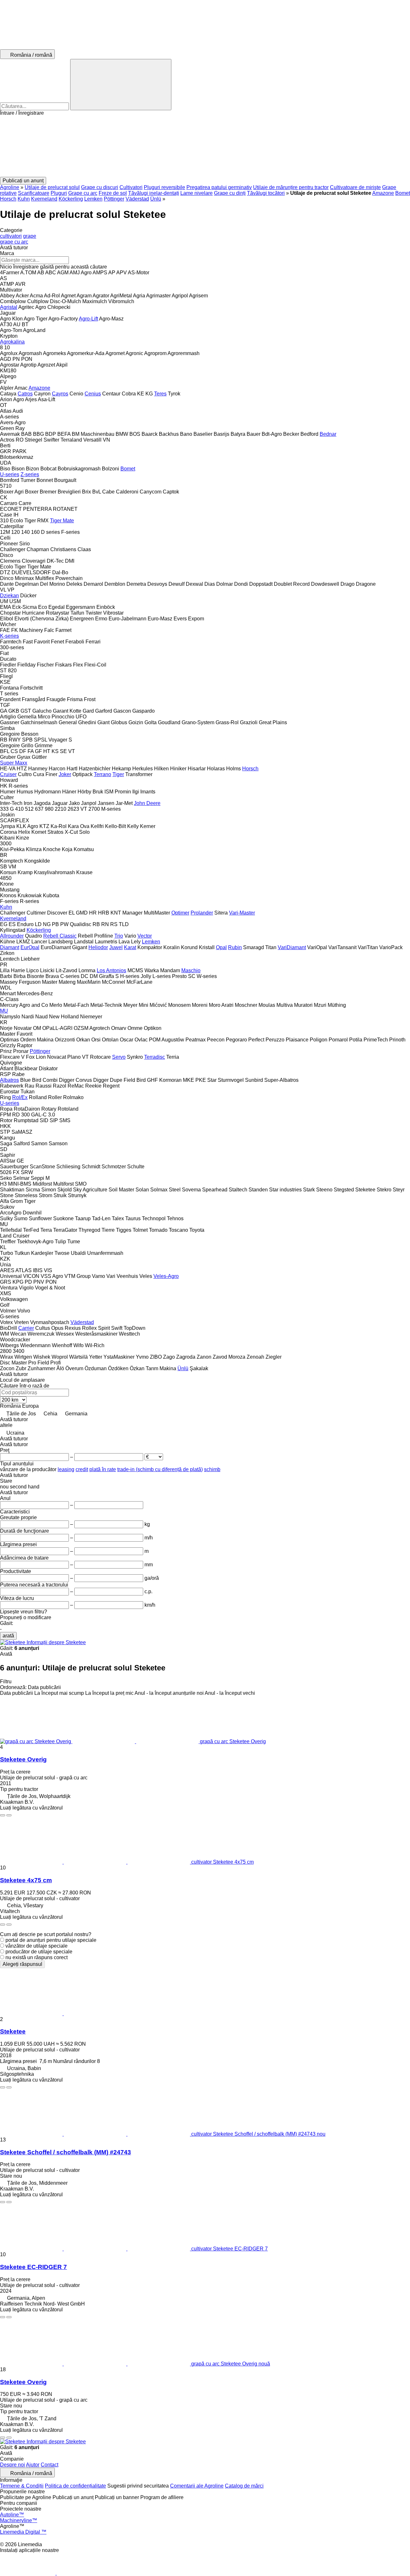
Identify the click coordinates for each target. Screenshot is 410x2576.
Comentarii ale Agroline (197, 2486)
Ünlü (156, 199)
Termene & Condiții (22, 2486)
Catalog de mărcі (244, 2486)
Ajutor (33, 2465)
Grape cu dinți (230, 193)
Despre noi (12, 2465)
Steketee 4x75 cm (26, 1880)
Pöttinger (114, 199)
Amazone (383, 193)
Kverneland (44, 199)
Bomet (403, 193)
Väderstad (137, 199)
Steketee (13, 2031)
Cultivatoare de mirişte (355, 187)
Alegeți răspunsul (22, 1964)
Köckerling (71, 199)
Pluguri (59, 193)
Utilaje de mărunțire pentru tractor (291, 187)
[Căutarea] (121, 85)
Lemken (93, 199)
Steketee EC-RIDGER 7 (33, 2267)
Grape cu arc (83, 193)
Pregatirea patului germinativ (219, 187)
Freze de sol (113, 193)
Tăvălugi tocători (266, 193)
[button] (205, 146)
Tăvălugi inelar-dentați (154, 193)
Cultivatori (131, 187)
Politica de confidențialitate (75, 2486)
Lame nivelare (197, 193)
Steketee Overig (23, 1759)
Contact (49, 2465)
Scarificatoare (34, 193)
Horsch (8, 199)
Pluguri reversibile (164, 187)
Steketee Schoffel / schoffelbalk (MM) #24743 (66, 2152)
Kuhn (24, 199)
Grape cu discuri (100, 187)
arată (8, 1636)
